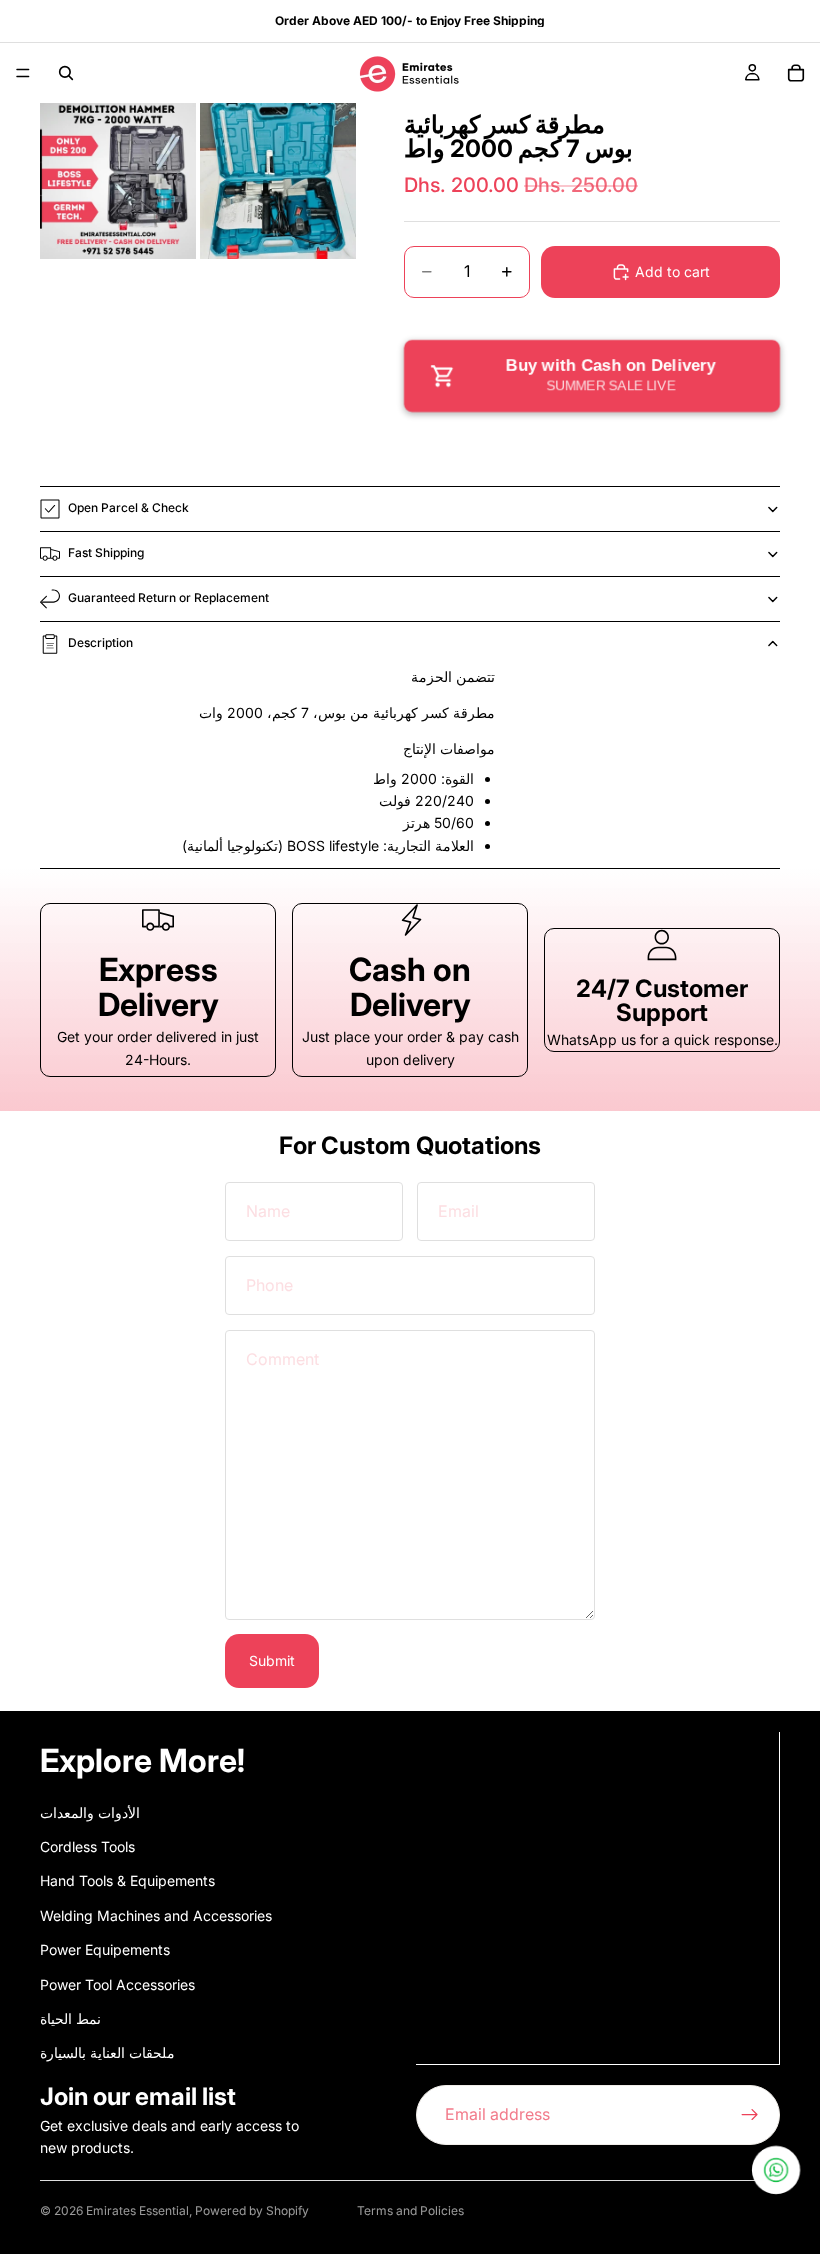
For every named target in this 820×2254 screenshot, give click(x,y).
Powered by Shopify (252, 2210)
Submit (272, 1660)
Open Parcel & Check (128, 507)
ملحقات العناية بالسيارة (107, 2052)
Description (100, 642)
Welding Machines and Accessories (156, 1914)
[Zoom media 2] (278, 181)
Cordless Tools (87, 1846)
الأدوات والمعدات (90, 1811)
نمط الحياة (70, 2018)
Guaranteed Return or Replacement (168, 597)
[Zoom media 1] (118, 181)
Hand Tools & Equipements (127, 1880)
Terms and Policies (410, 2210)
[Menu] (23, 73)
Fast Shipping (106, 552)
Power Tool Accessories (117, 1983)
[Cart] (796, 73)
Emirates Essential (137, 2210)
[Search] (66, 73)
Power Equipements (105, 1949)
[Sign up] (750, 2114)
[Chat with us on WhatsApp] (776, 2170)
